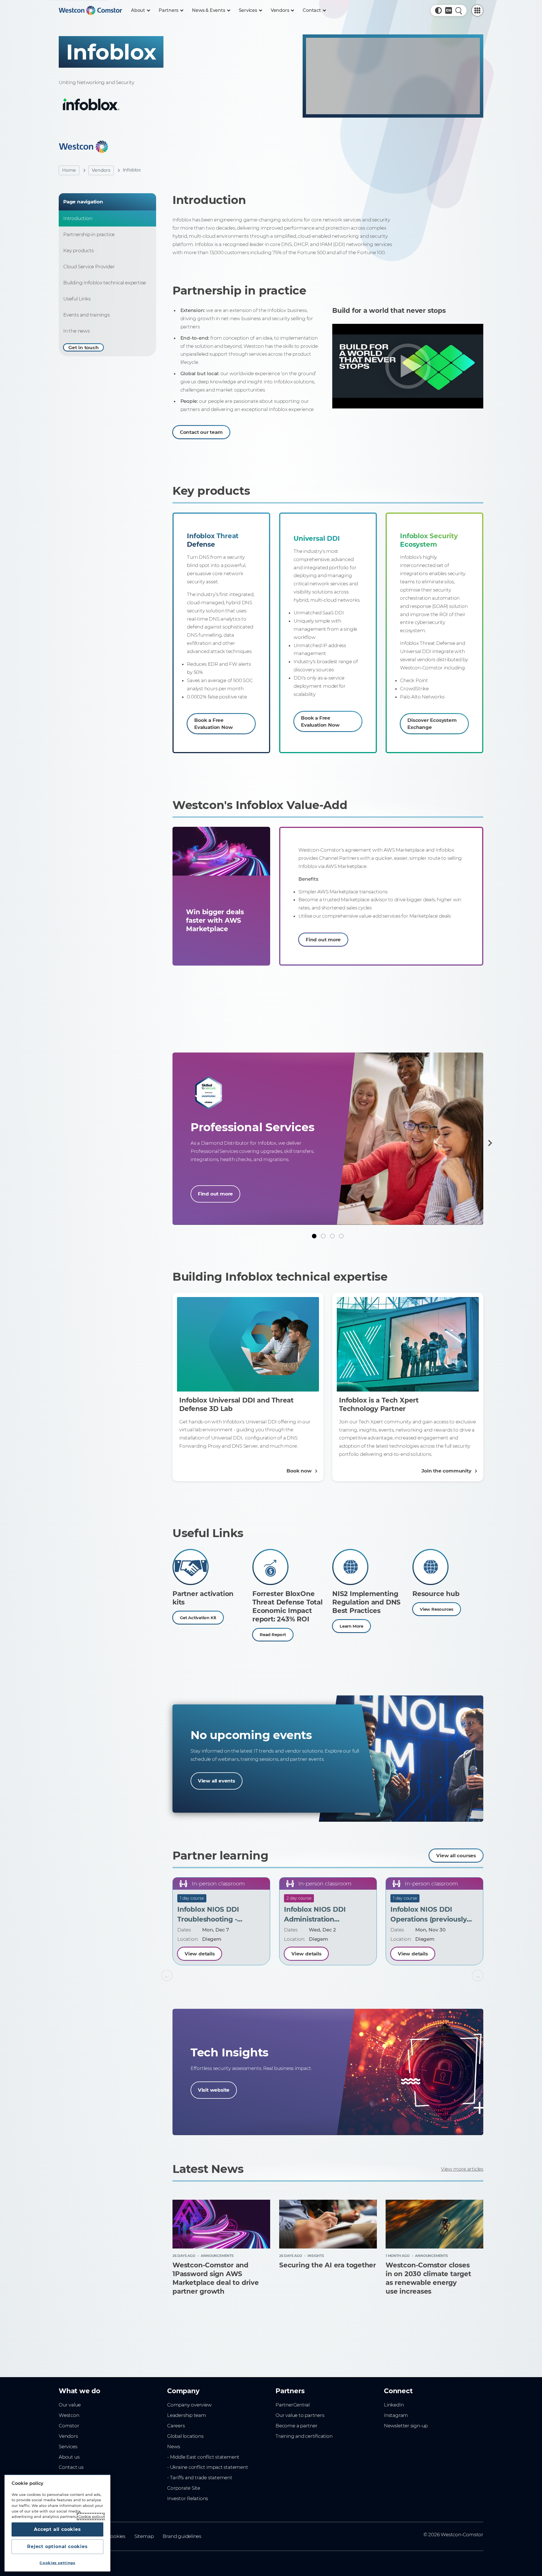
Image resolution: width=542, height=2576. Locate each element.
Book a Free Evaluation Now (213, 724)
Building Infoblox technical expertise (105, 283)
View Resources (437, 1609)
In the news (77, 331)
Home (69, 170)
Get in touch (83, 348)
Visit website (214, 2090)
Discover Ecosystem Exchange (432, 724)
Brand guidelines (182, 2536)
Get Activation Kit (198, 1618)
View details (200, 1954)
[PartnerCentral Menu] (477, 10)
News (174, 2447)
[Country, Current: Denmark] (449, 10)
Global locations (185, 2436)
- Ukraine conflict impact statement (208, 2467)
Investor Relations (188, 2498)
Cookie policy (91, 2516)
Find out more (323, 940)
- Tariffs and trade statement (200, 2478)
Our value (70, 2405)
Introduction (78, 218)
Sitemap (144, 2536)
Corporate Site (184, 2488)
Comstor (69, 2426)
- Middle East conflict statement (203, 2457)
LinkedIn (394, 2405)
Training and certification (304, 2436)
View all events (217, 1781)
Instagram (396, 2415)
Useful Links (77, 299)
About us (69, 2457)
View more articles (462, 2169)
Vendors (101, 170)
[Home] (90, 10)
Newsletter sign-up (406, 2426)
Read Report (273, 1635)
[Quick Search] (459, 10)
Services (68, 2447)
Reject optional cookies (57, 2547)
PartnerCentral (293, 2405)
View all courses (456, 1856)
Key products (78, 250)
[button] (438, 10)
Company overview (189, 2405)
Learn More (351, 1626)
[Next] (489, 1143)
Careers (176, 2426)
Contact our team (201, 432)
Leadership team (187, 2415)
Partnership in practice (89, 234)
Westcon (69, 2415)
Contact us (71, 2467)
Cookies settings (57, 2563)
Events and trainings (87, 315)
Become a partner (297, 2426)
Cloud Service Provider (89, 267)
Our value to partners (300, 2415)
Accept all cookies (57, 2529)
